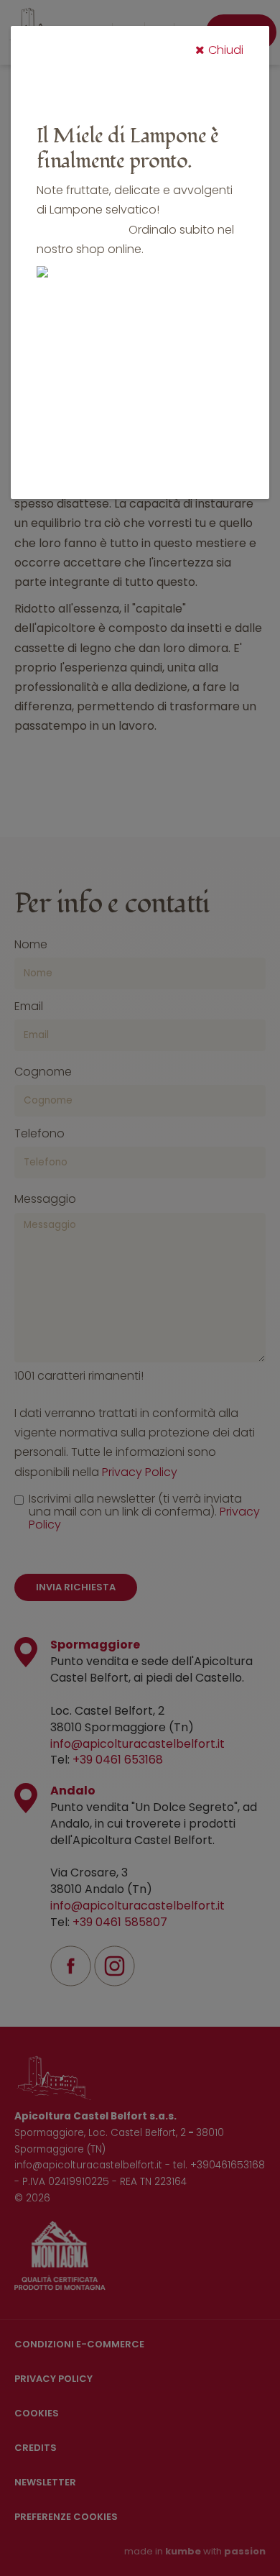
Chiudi (226, 50)
